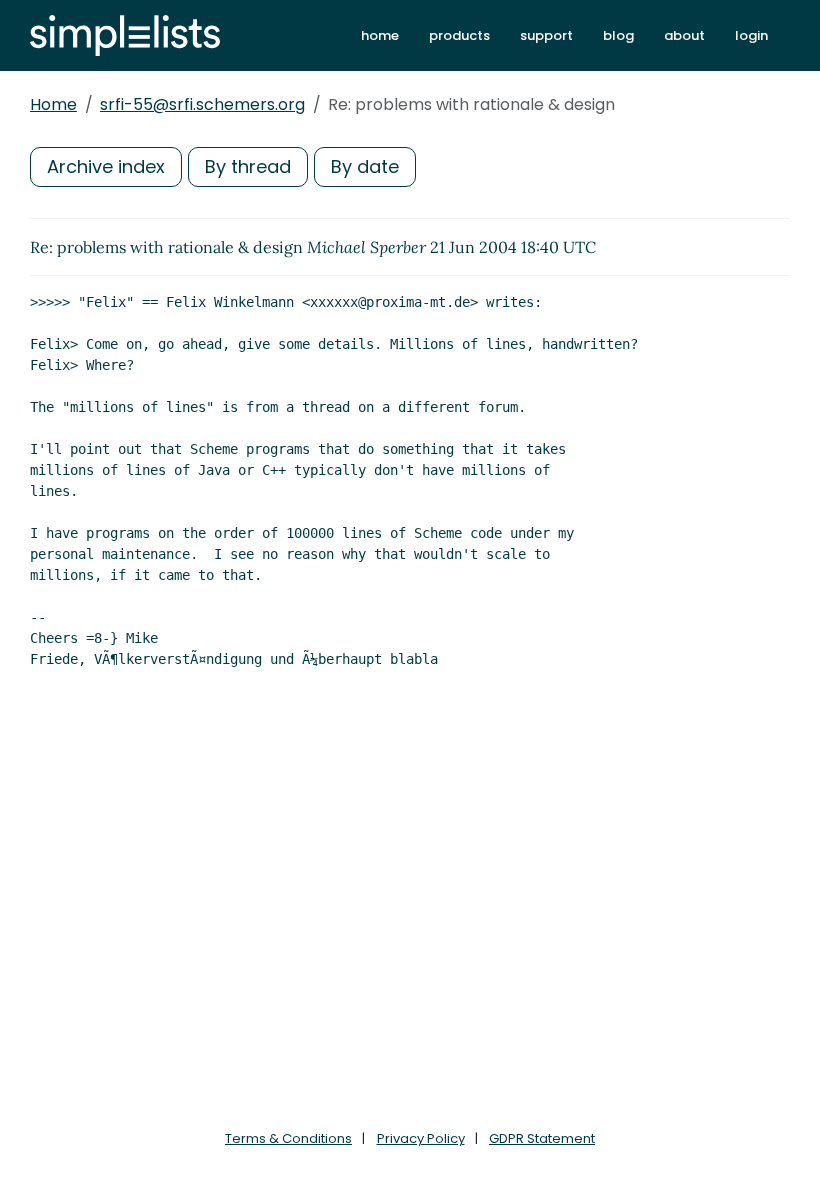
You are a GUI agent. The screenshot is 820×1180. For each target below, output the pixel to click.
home (380, 35)
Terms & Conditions (288, 1138)
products (459, 35)
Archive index (106, 166)
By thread (248, 166)
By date (365, 166)
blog (618, 35)
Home (53, 104)
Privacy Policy (421, 1138)
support (546, 35)
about (684, 35)
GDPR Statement (542, 1138)
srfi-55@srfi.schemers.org (202, 104)
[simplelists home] (125, 35)
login (751, 35)
